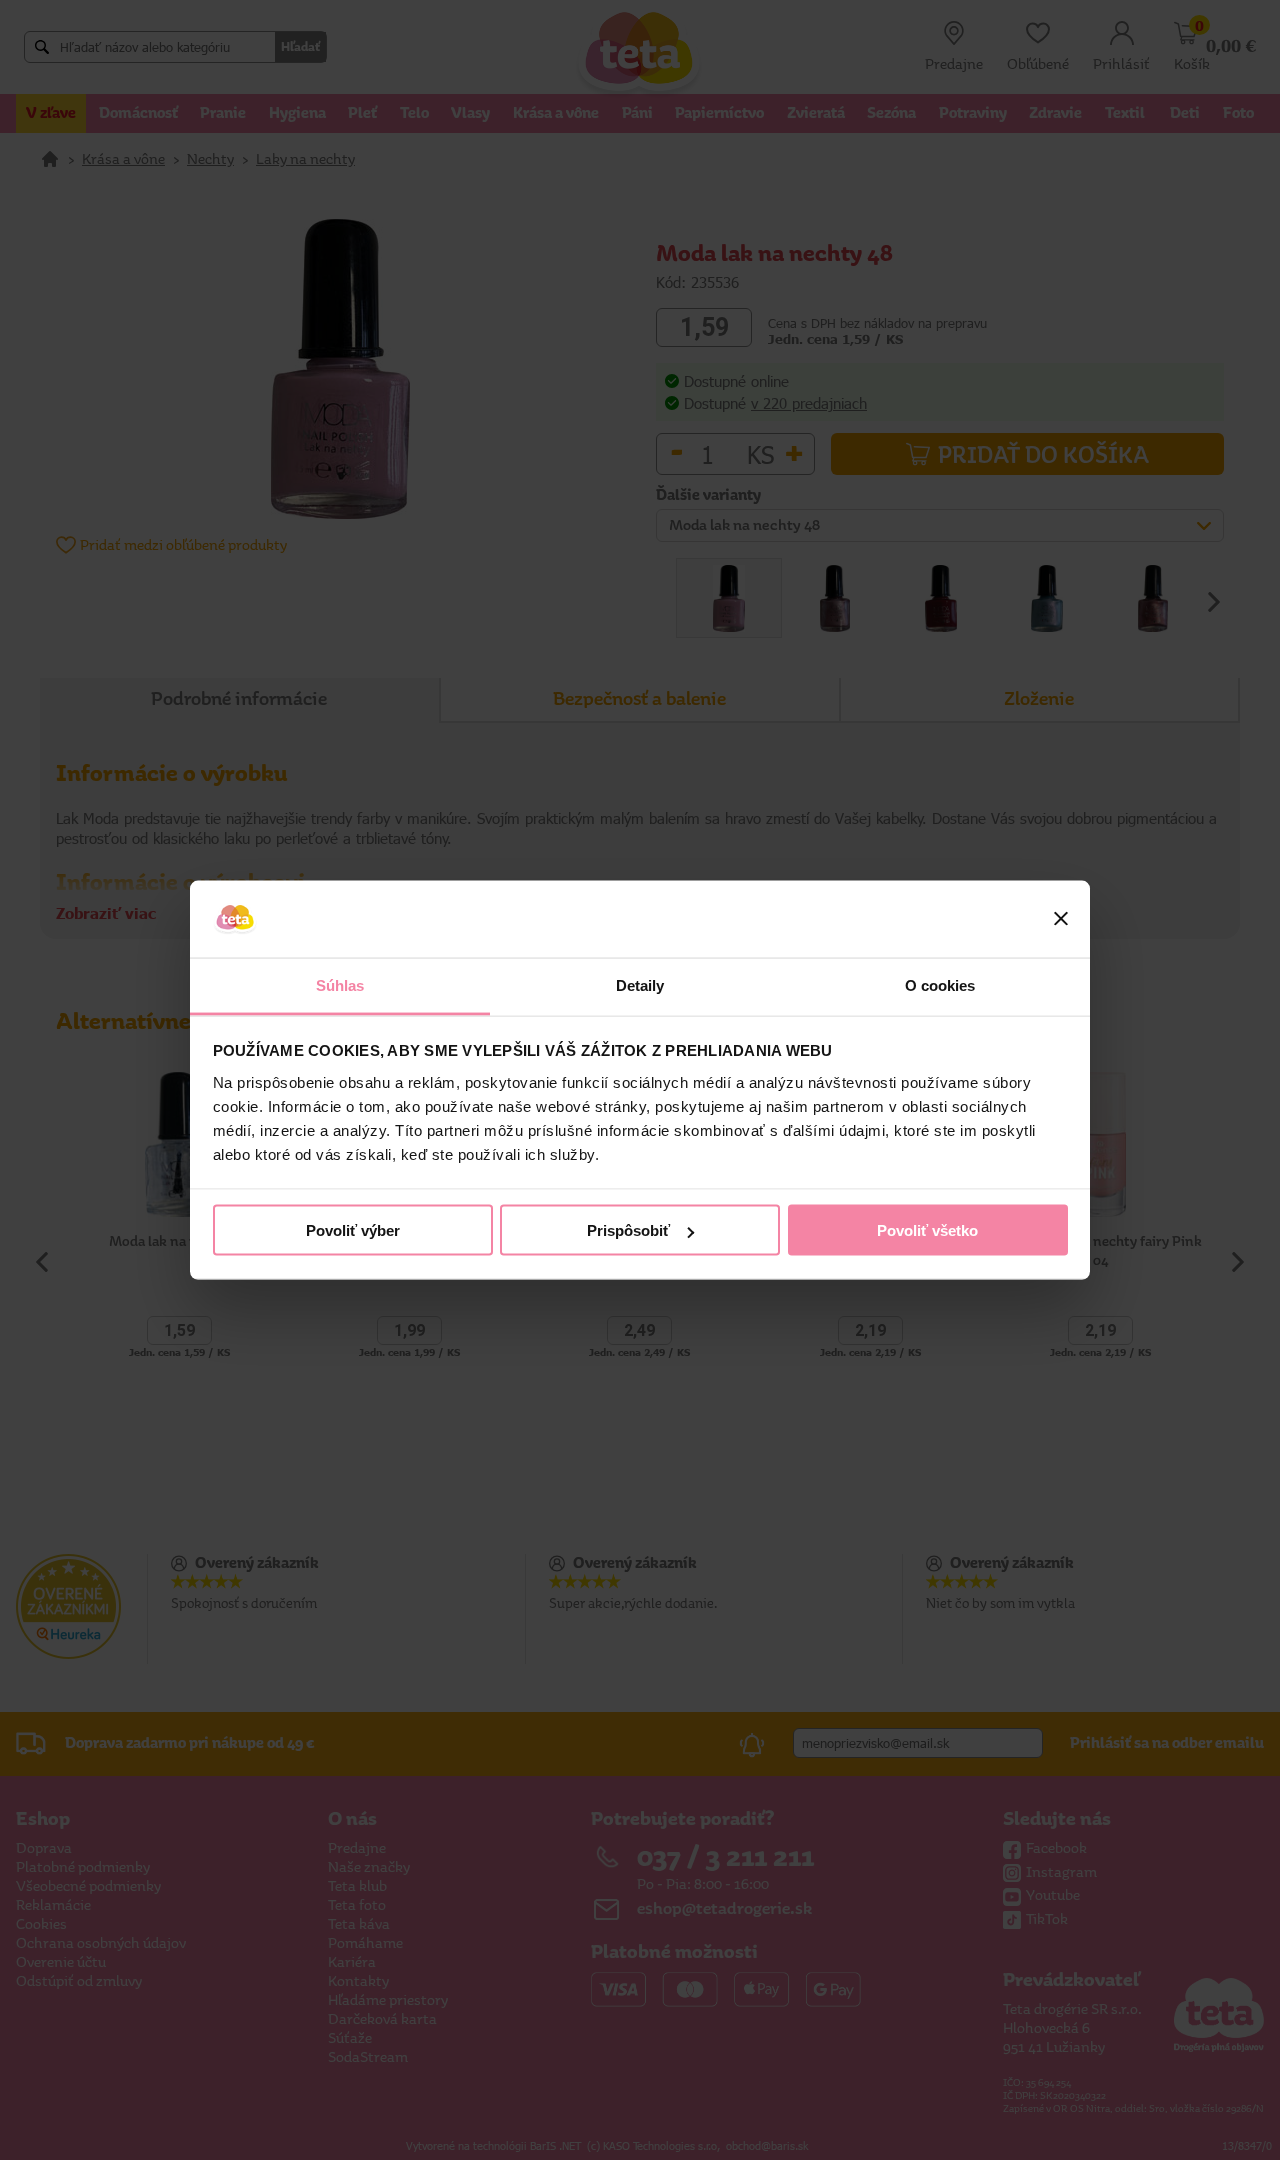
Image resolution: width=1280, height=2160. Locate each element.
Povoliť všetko (927, 1230)
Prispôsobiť (628, 1230)
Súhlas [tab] (340, 984)
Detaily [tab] (640, 984)
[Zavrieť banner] (1061, 919)
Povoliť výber (353, 1230)
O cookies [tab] (940, 984)
